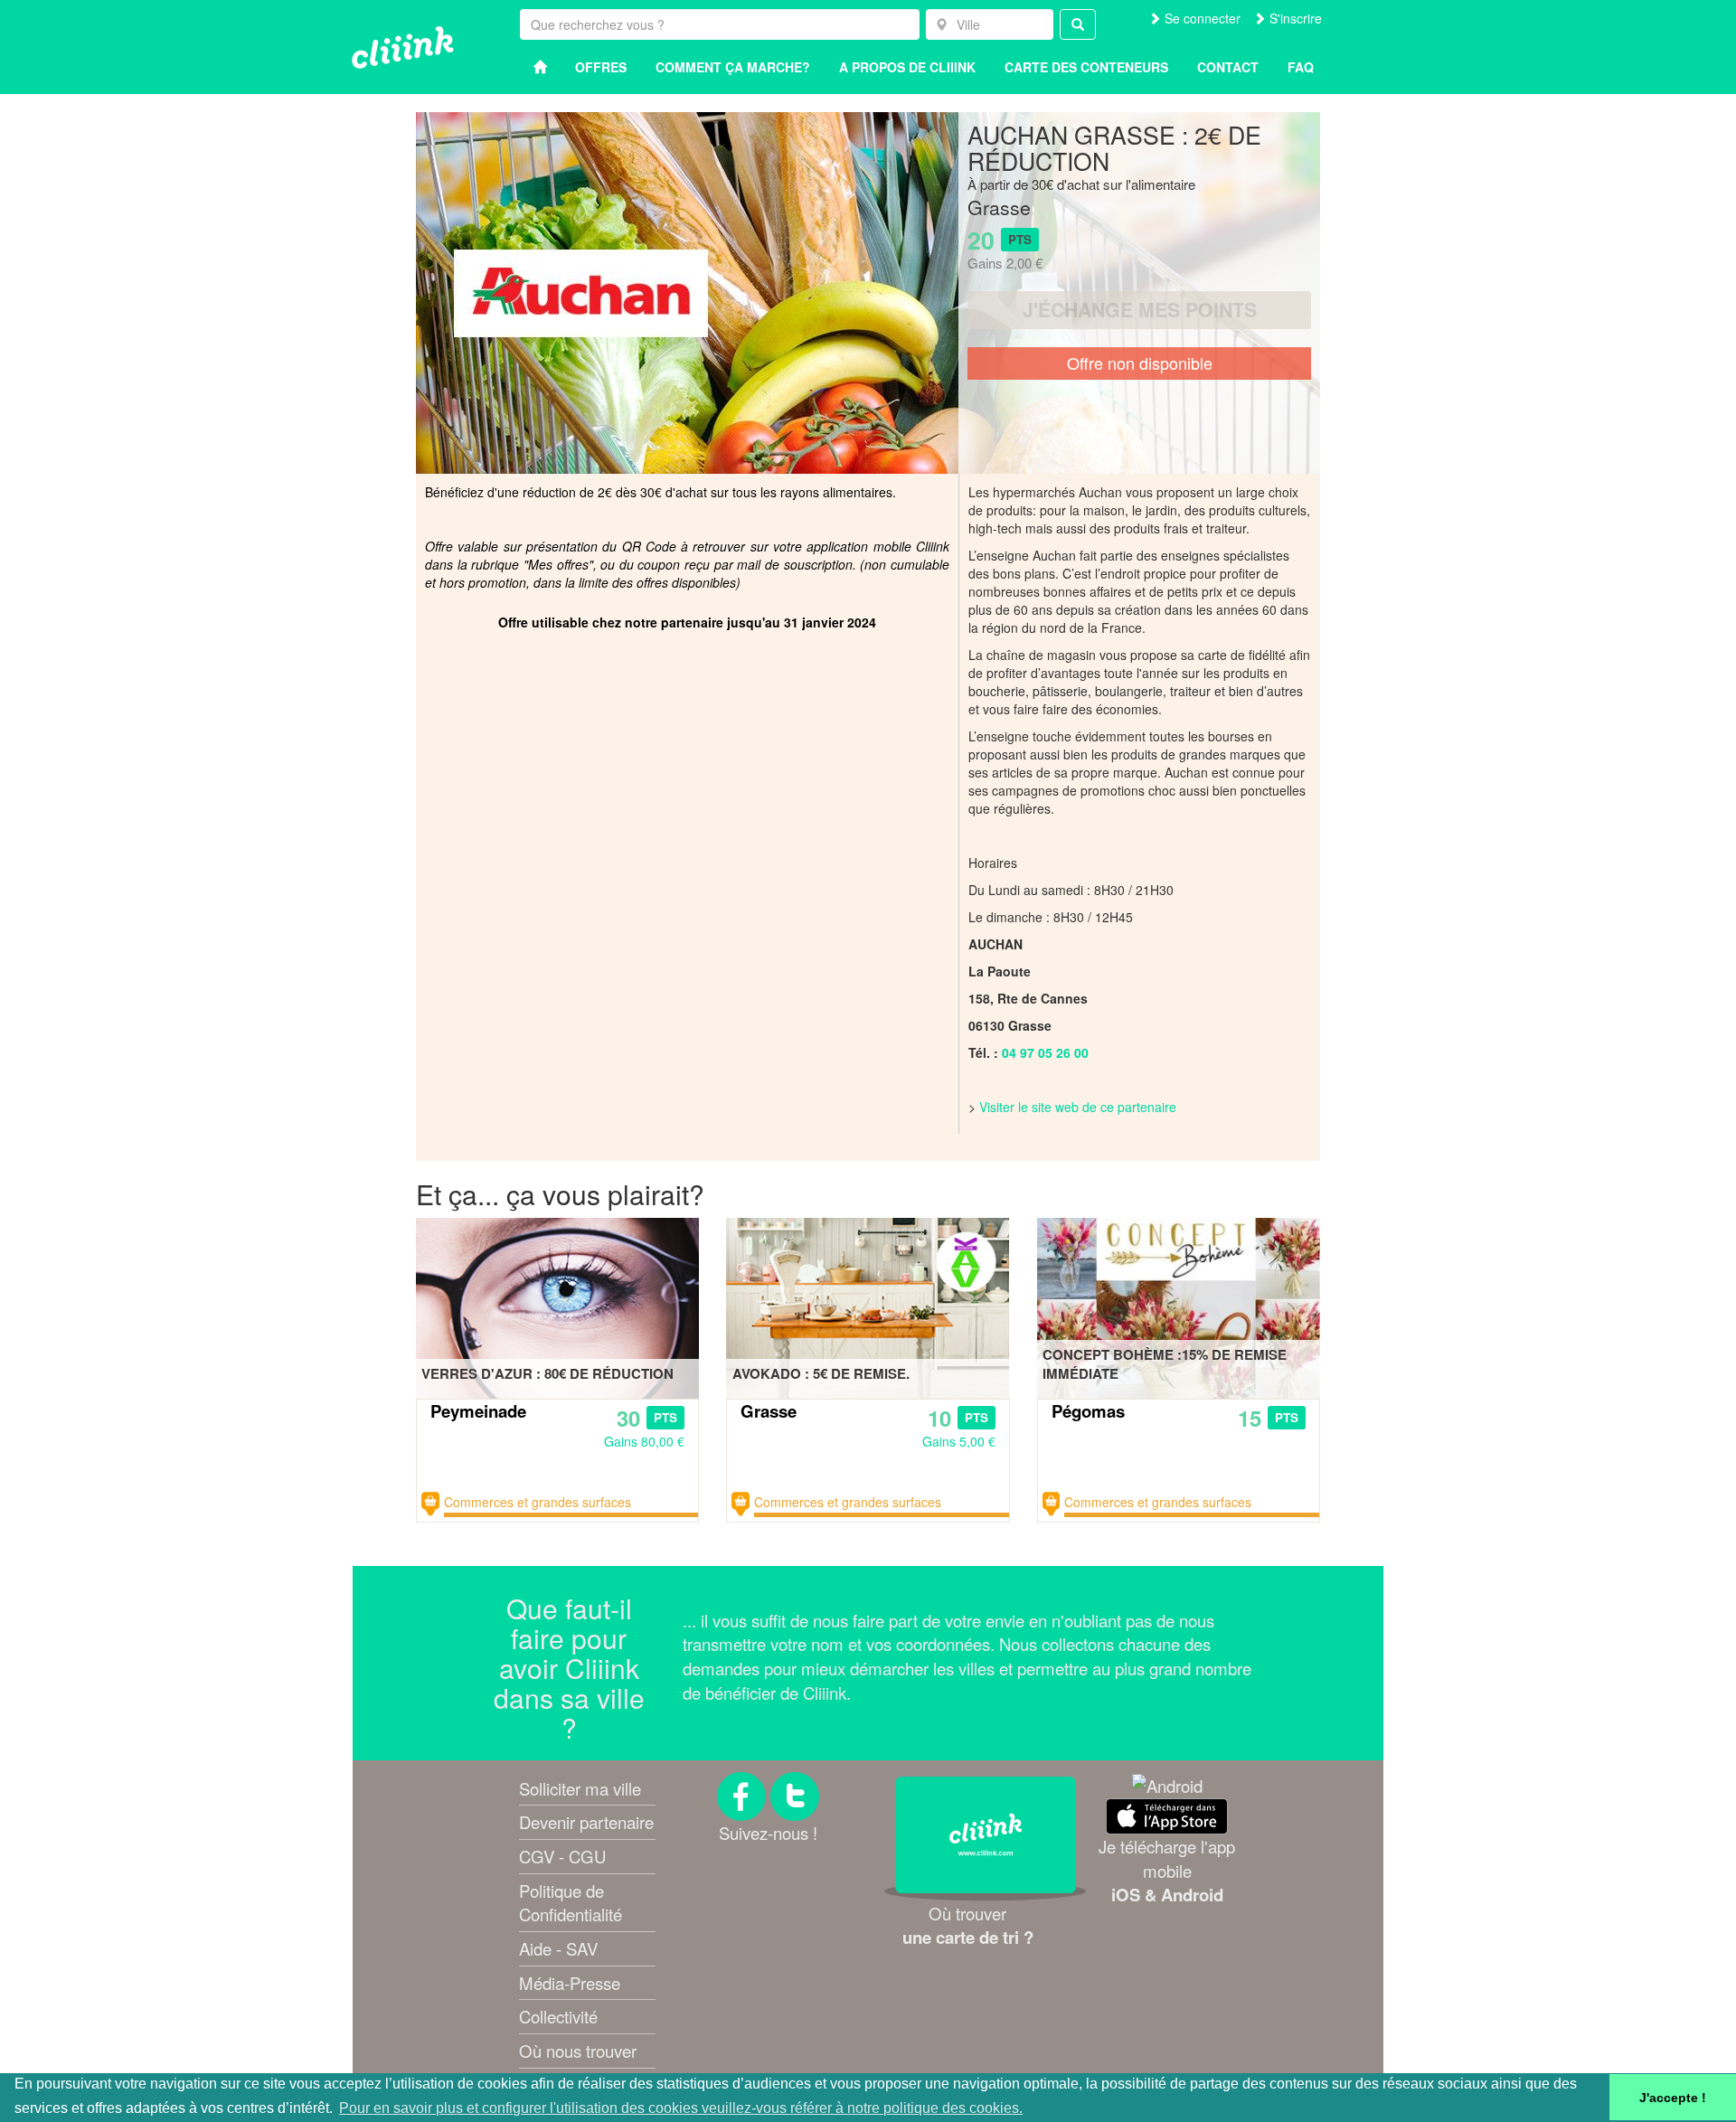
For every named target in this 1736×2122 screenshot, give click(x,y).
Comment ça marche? (733, 67)
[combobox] (990, 24)
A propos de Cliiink (907, 67)
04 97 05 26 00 (1045, 1052)
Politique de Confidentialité (571, 1903)
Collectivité (558, 2016)
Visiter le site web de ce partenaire (1078, 1107)
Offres (601, 67)
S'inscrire (1294, 18)
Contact (1228, 67)
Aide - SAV (558, 1948)
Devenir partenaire (586, 1822)
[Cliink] (403, 47)
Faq (1301, 67)
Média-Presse (570, 1983)
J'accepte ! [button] (1673, 2098)
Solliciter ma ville (580, 1788)
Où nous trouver (578, 2051)
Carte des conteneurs (1086, 67)
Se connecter (1201, 18)
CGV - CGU (562, 1856)
